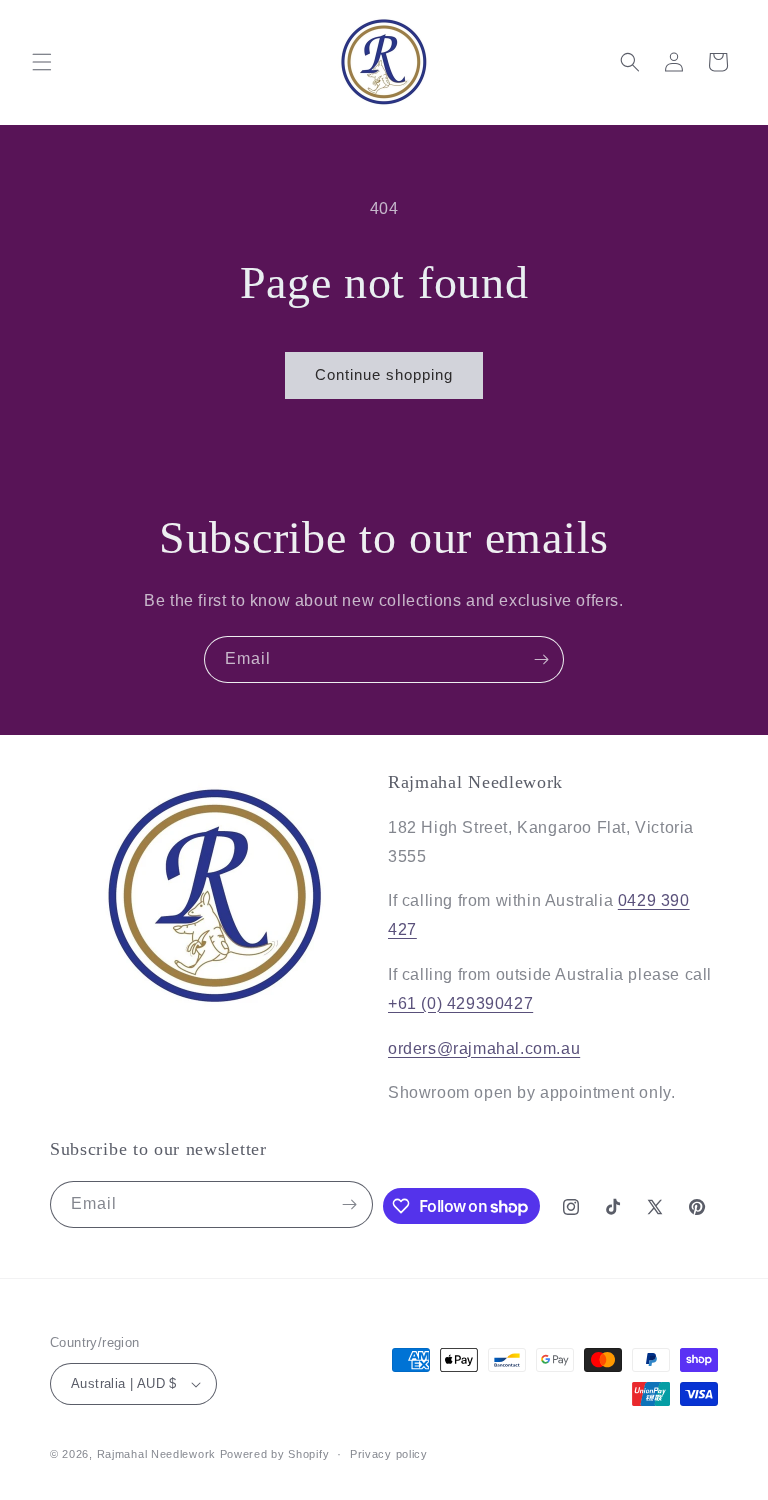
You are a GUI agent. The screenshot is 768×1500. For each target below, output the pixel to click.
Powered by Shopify (275, 1454)
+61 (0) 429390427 (460, 1003)
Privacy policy (389, 1454)
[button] (42, 62)
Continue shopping (384, 374)
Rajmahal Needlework (156, 1454)
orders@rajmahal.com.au (484, 1048)
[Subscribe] (541, 659)
